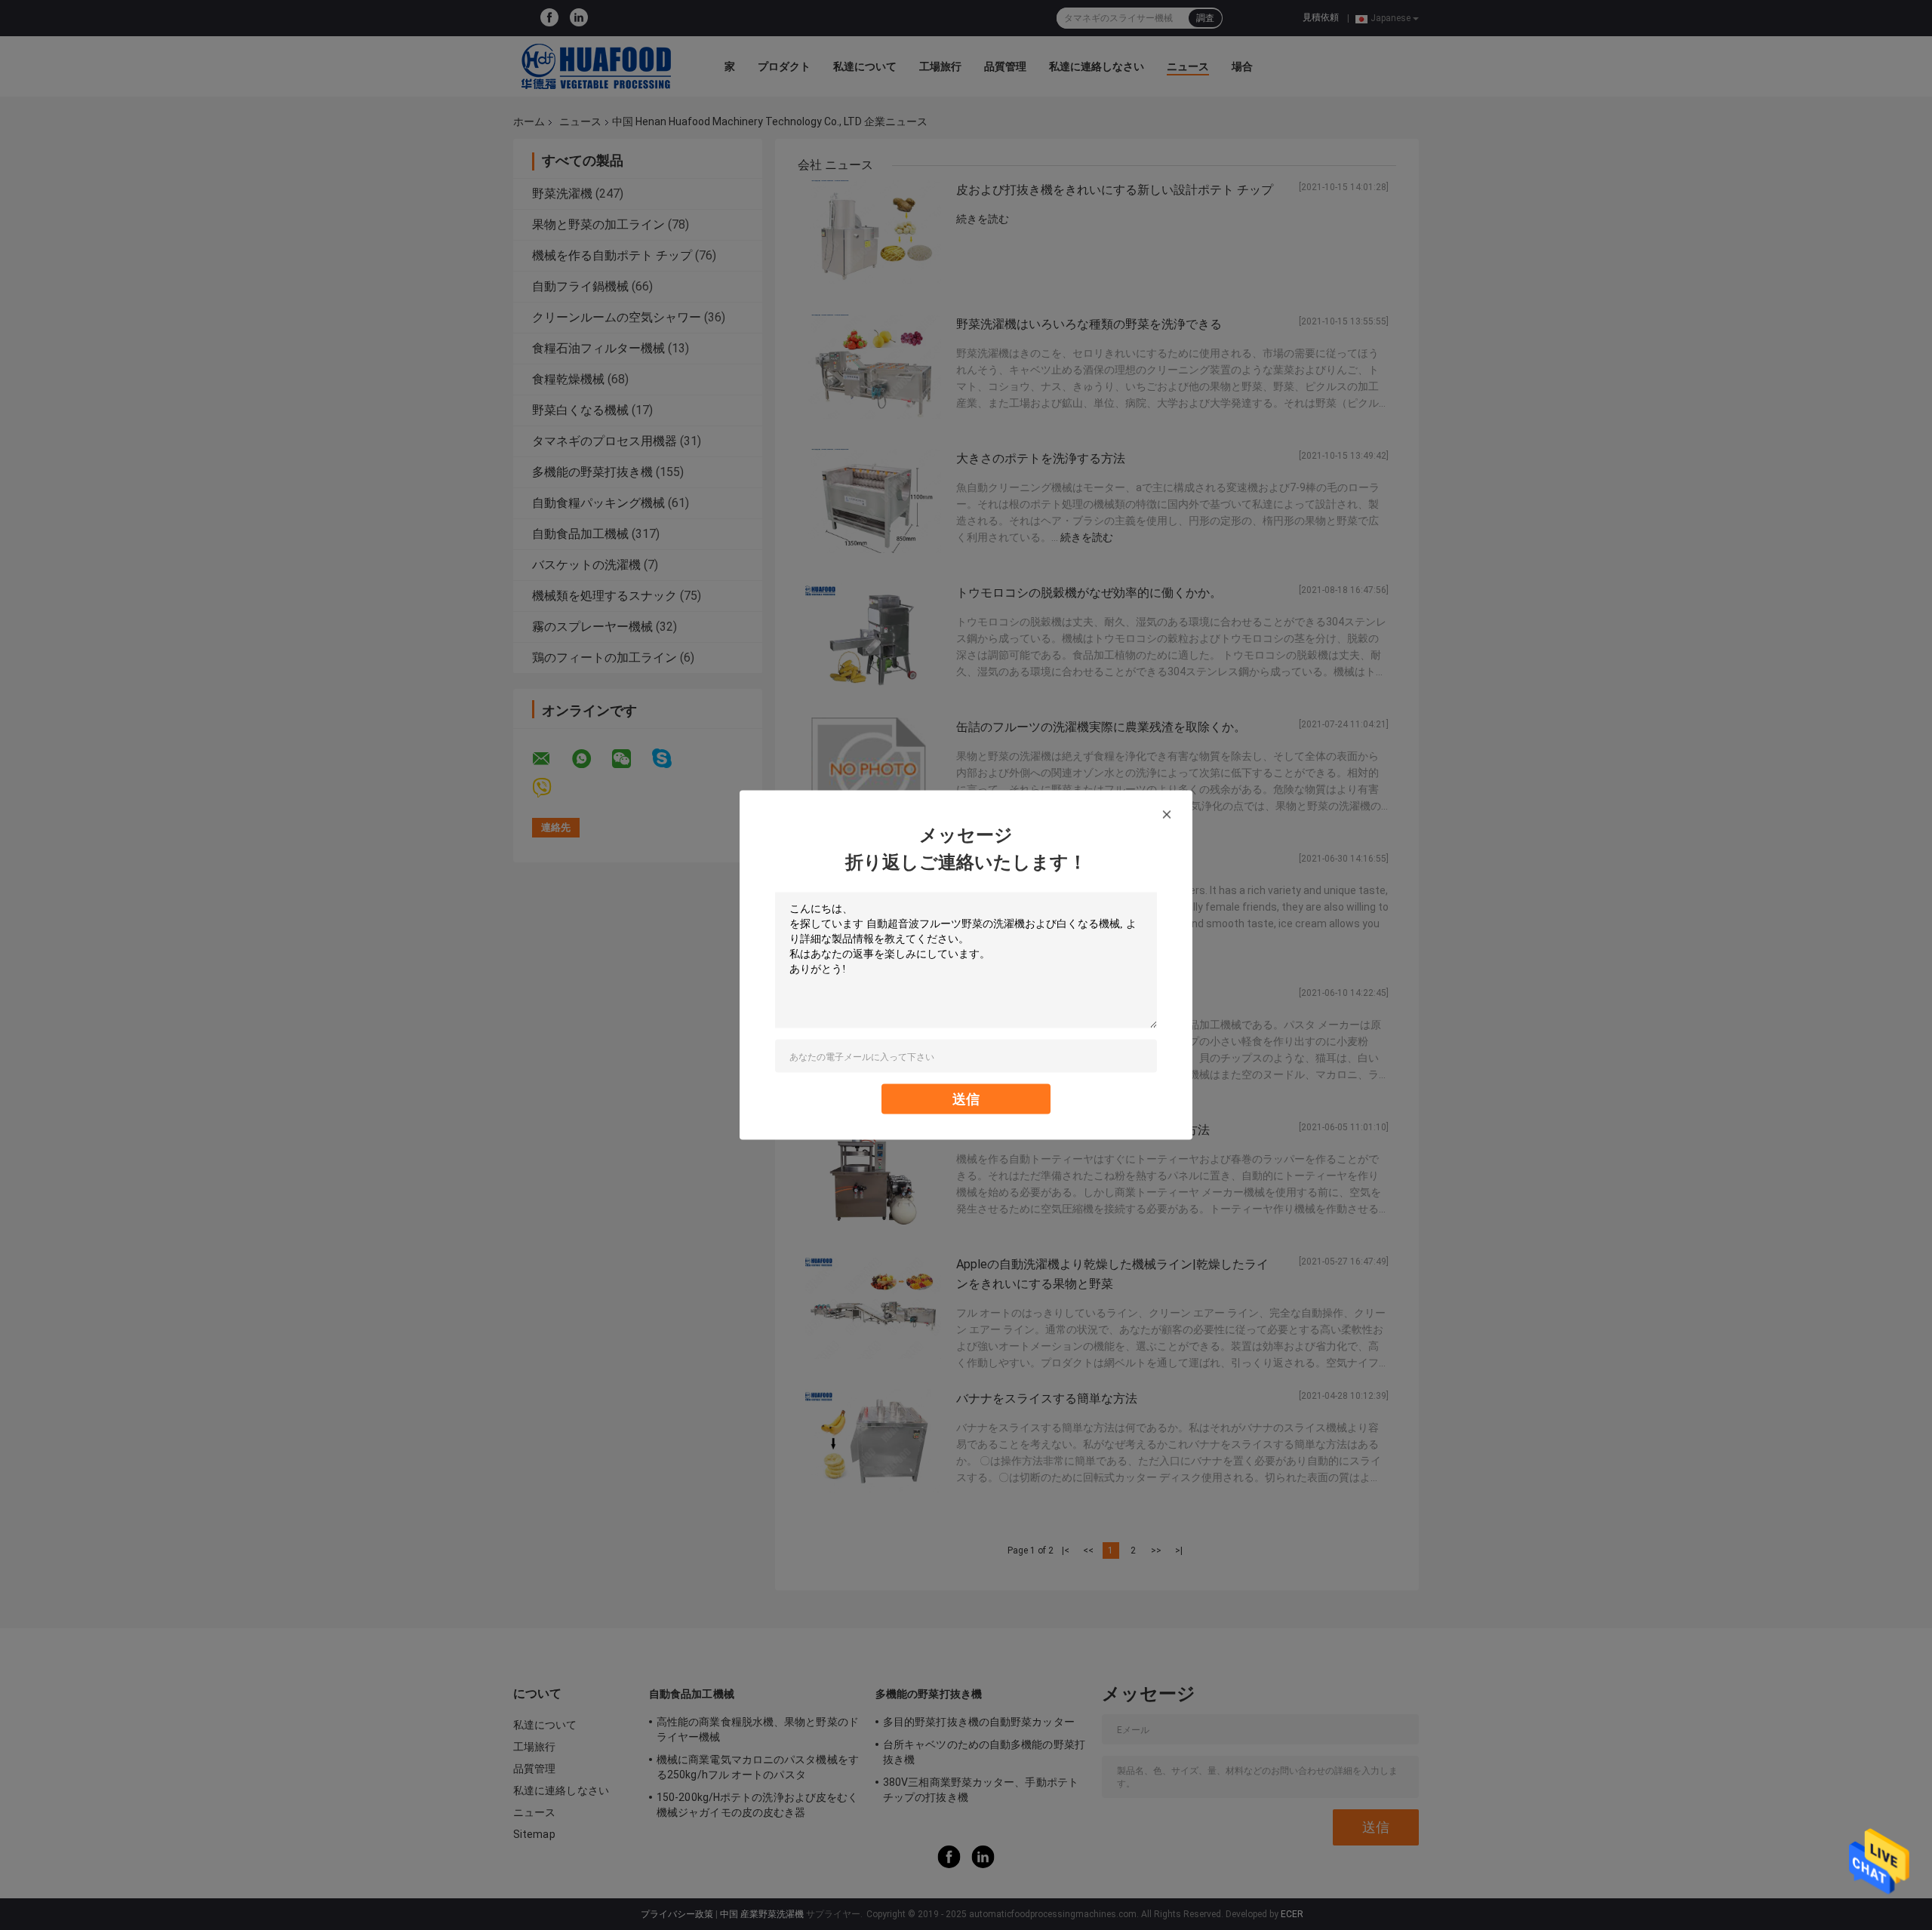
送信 (966, 1099)
